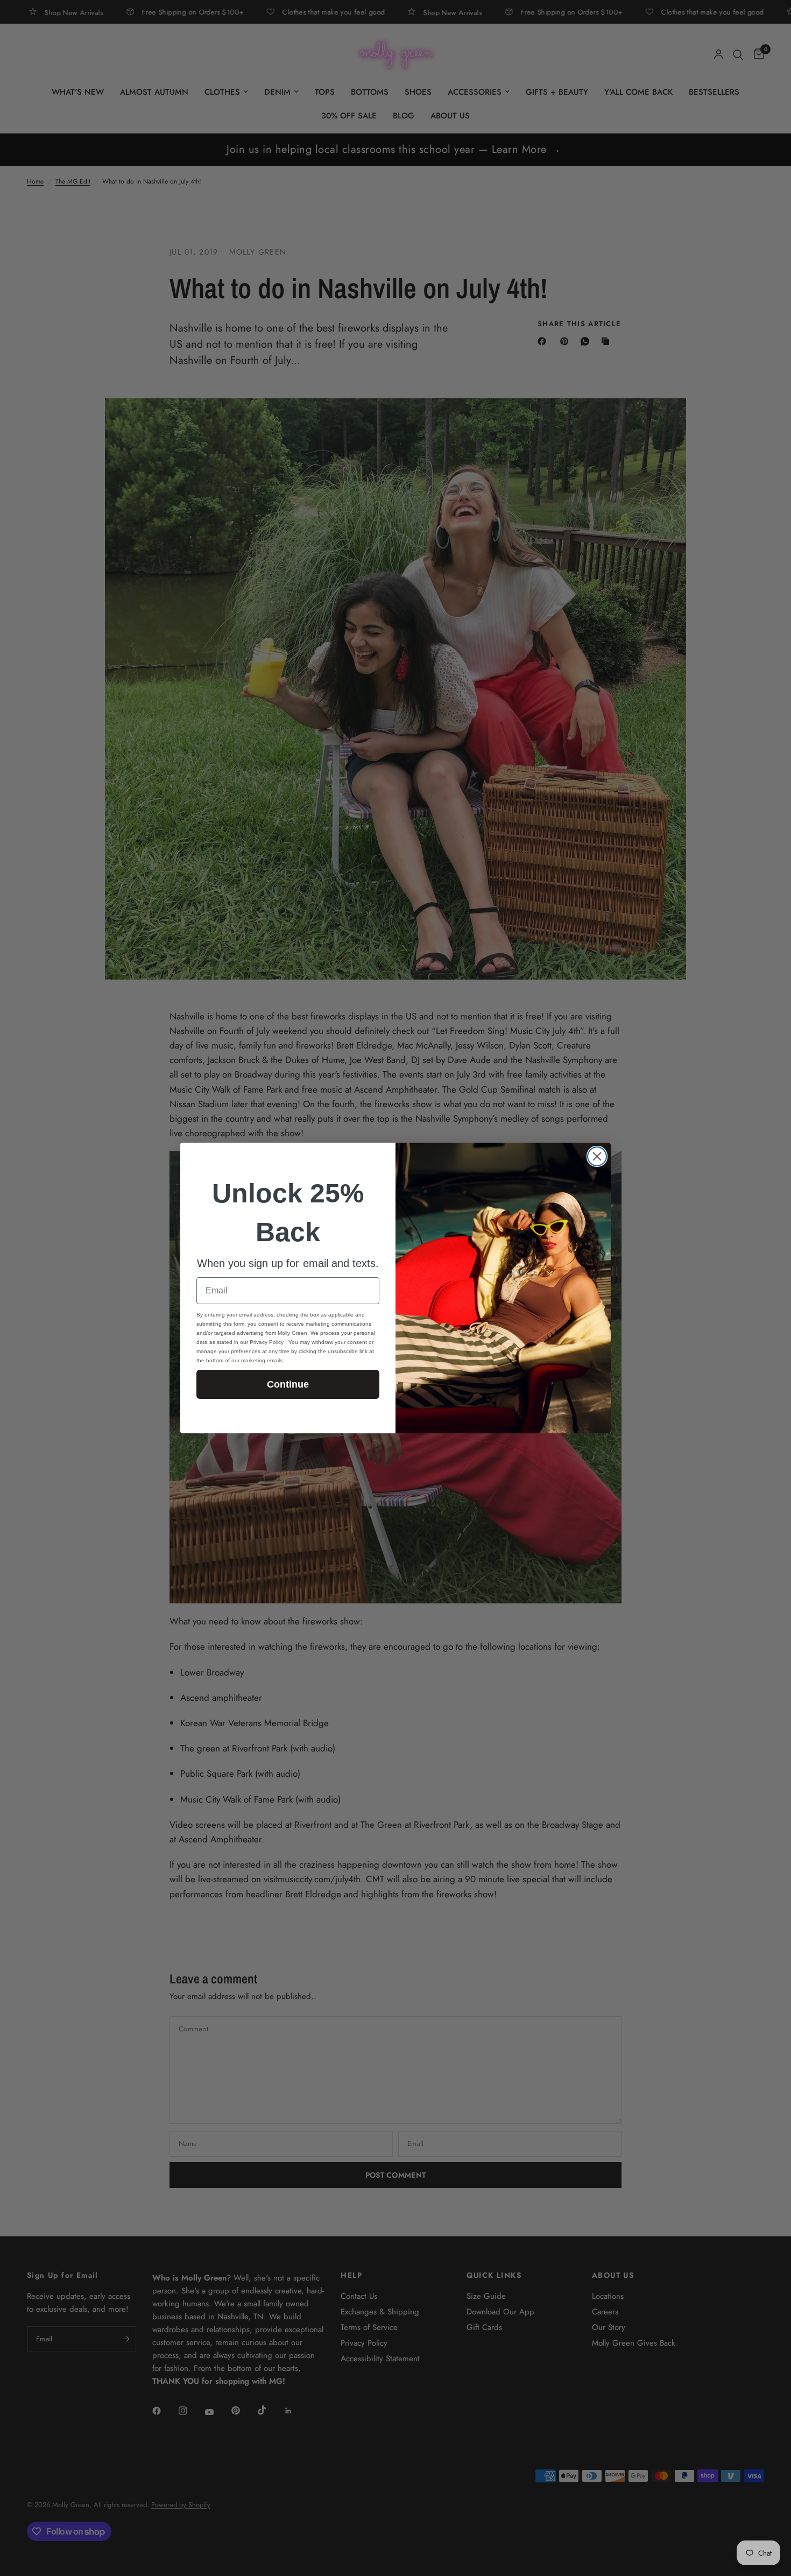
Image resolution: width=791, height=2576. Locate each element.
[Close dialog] (597, 1156)
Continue (288, 1384)
